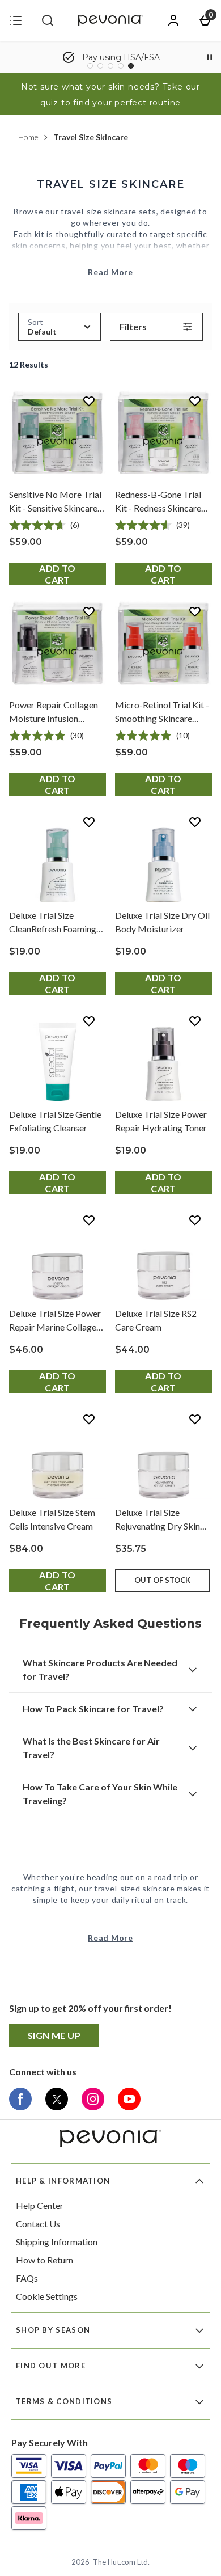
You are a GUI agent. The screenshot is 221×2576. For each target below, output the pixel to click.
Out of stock (162, 1580)
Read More (110, 272)
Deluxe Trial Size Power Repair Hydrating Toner (161, 1121)
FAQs (27, 2278)
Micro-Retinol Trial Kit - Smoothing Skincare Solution (162, 712)
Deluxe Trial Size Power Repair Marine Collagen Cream (55, 1321)
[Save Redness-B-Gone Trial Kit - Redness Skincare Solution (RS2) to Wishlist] (195, 401)
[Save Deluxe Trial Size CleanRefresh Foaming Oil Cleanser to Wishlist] (89, 822)
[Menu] (16, 20)
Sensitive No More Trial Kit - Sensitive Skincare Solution (55, 502)
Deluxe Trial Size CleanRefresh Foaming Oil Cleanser (53, 923)
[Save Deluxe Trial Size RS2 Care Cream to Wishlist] (195, 1220)
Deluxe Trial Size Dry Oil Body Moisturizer (162, 922)
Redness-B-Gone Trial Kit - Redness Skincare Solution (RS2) (158, 502)
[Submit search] (48, 20)
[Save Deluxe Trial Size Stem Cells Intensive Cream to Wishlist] (89, 1419)
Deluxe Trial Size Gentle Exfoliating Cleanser (55, 1121)
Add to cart (57, 574)
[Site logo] (110, 20)
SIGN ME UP (54, 2035)
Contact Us (38, 2224)
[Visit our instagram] (93, 2099)
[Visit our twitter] (57, 2099)
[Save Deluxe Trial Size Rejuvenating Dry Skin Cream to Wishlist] (195, 1419)
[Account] (173, 20)
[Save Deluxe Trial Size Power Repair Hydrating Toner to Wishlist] (195, 1021)
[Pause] (210, 57)
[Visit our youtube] (129, 2099)
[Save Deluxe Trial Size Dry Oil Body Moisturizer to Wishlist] (195, 822)
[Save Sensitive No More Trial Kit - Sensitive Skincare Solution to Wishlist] (89, 401)
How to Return (44, 2260)
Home (28, 137)
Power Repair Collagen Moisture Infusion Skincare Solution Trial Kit (54, 712)
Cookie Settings (47, 2296)
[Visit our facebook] (20, 2099)
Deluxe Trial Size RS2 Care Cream (156, 1320)
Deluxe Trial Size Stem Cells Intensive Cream (52, 1519)
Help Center (40, 2205)
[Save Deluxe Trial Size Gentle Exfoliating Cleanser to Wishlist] (89, 1021)
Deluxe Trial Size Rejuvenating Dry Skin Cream (158, 1520)
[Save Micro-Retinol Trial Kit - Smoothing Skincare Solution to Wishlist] (195, 611)
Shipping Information (57, 2242)
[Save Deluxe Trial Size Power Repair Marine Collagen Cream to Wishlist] (89, 1220)
